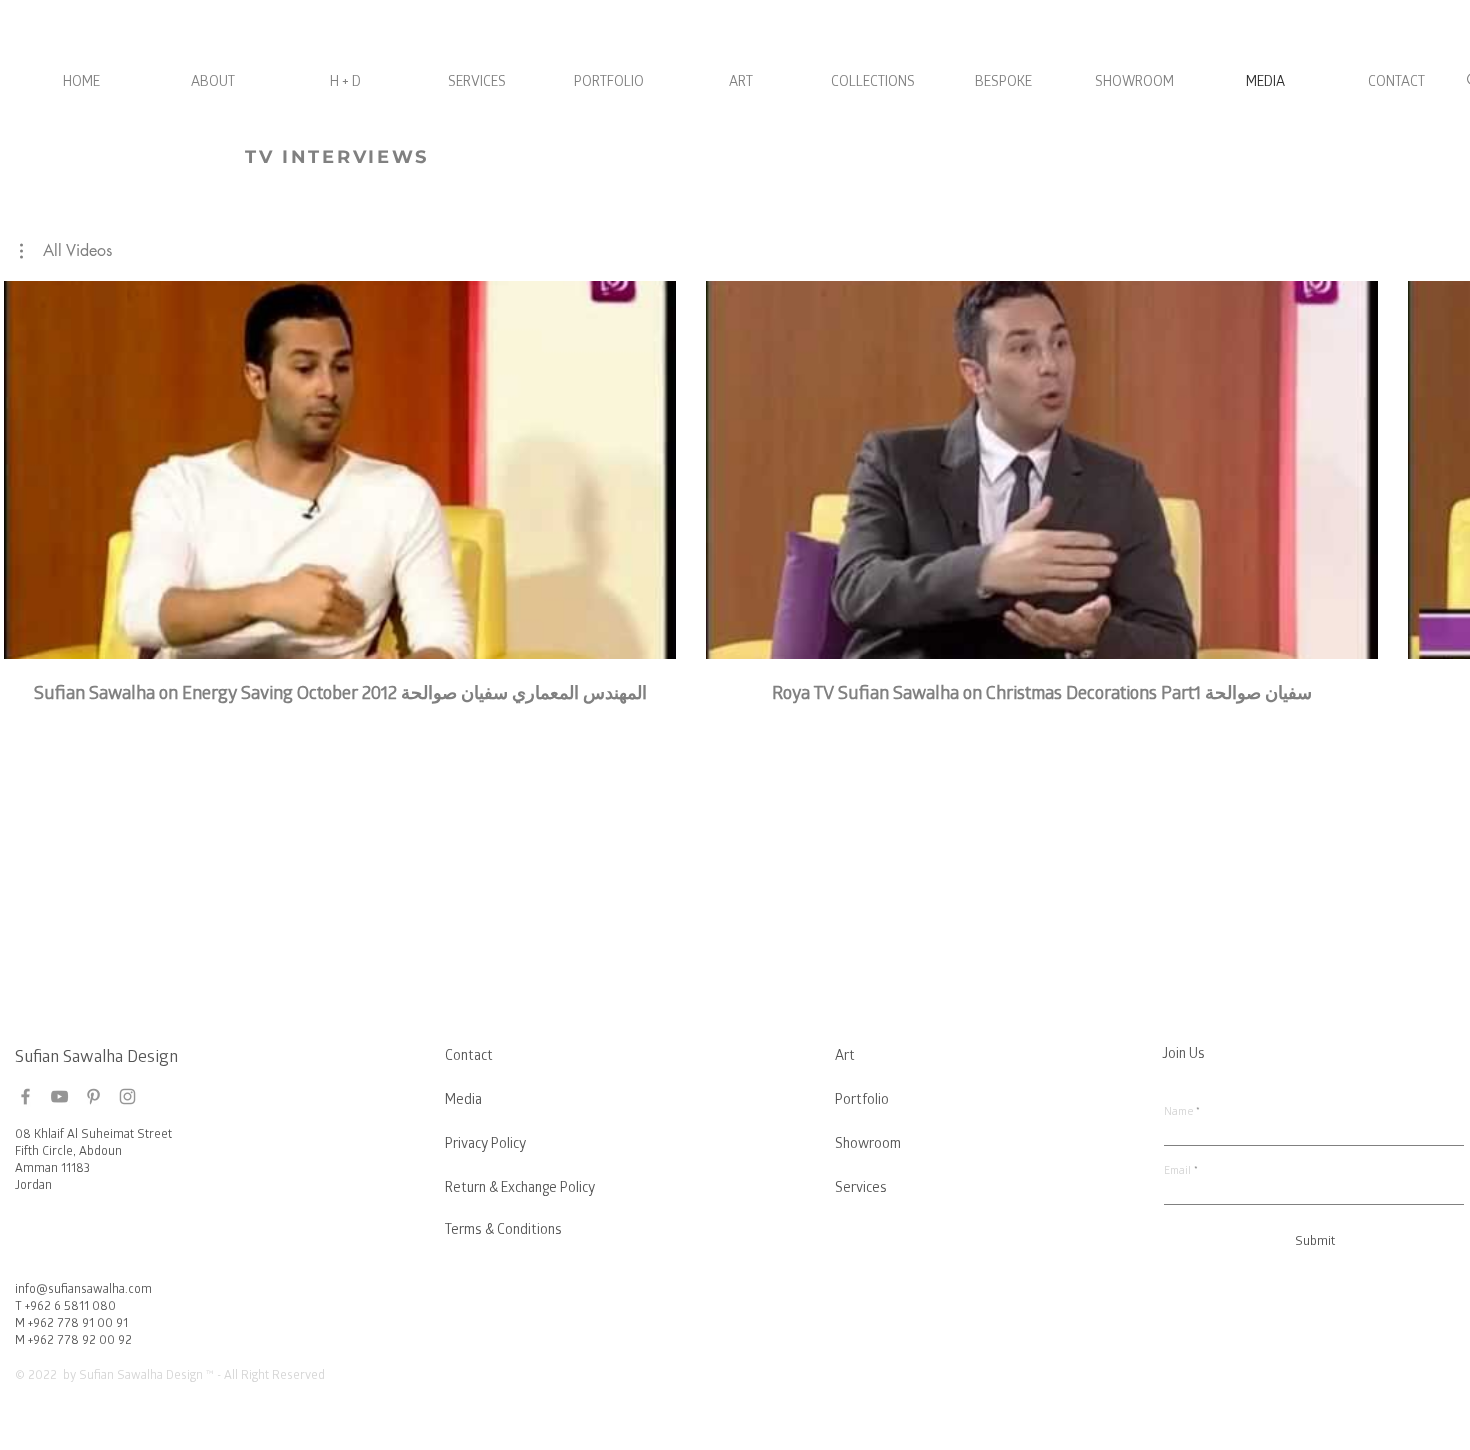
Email (1177, 1171)
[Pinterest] (93, 1096)
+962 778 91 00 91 (78, 1324)
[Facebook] (25, 1096)
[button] (66, 251)
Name (1178, 1112)
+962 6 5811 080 (70, 1307)
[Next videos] (1442, 466)
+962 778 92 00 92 (80, 1341)
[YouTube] (59, 1096)
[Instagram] (127, 1096)
